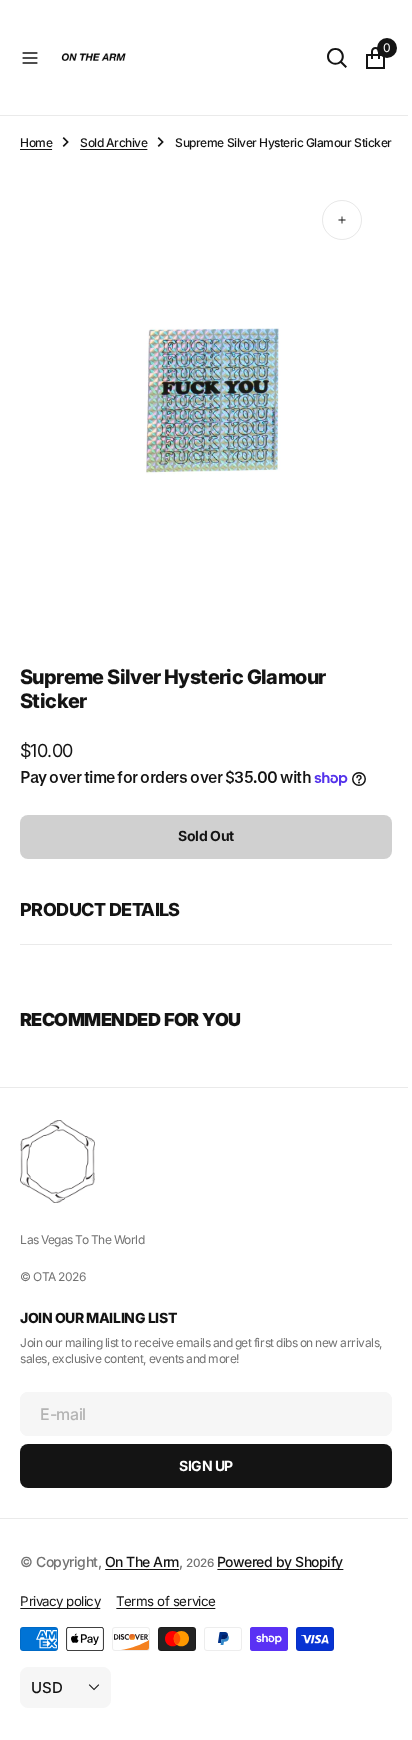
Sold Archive (113, 142)
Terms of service (165, 1610)
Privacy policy (60, 1610)
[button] (30, 58)
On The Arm (142, 1570)
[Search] (322, 58)
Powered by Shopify (280, 1570)
